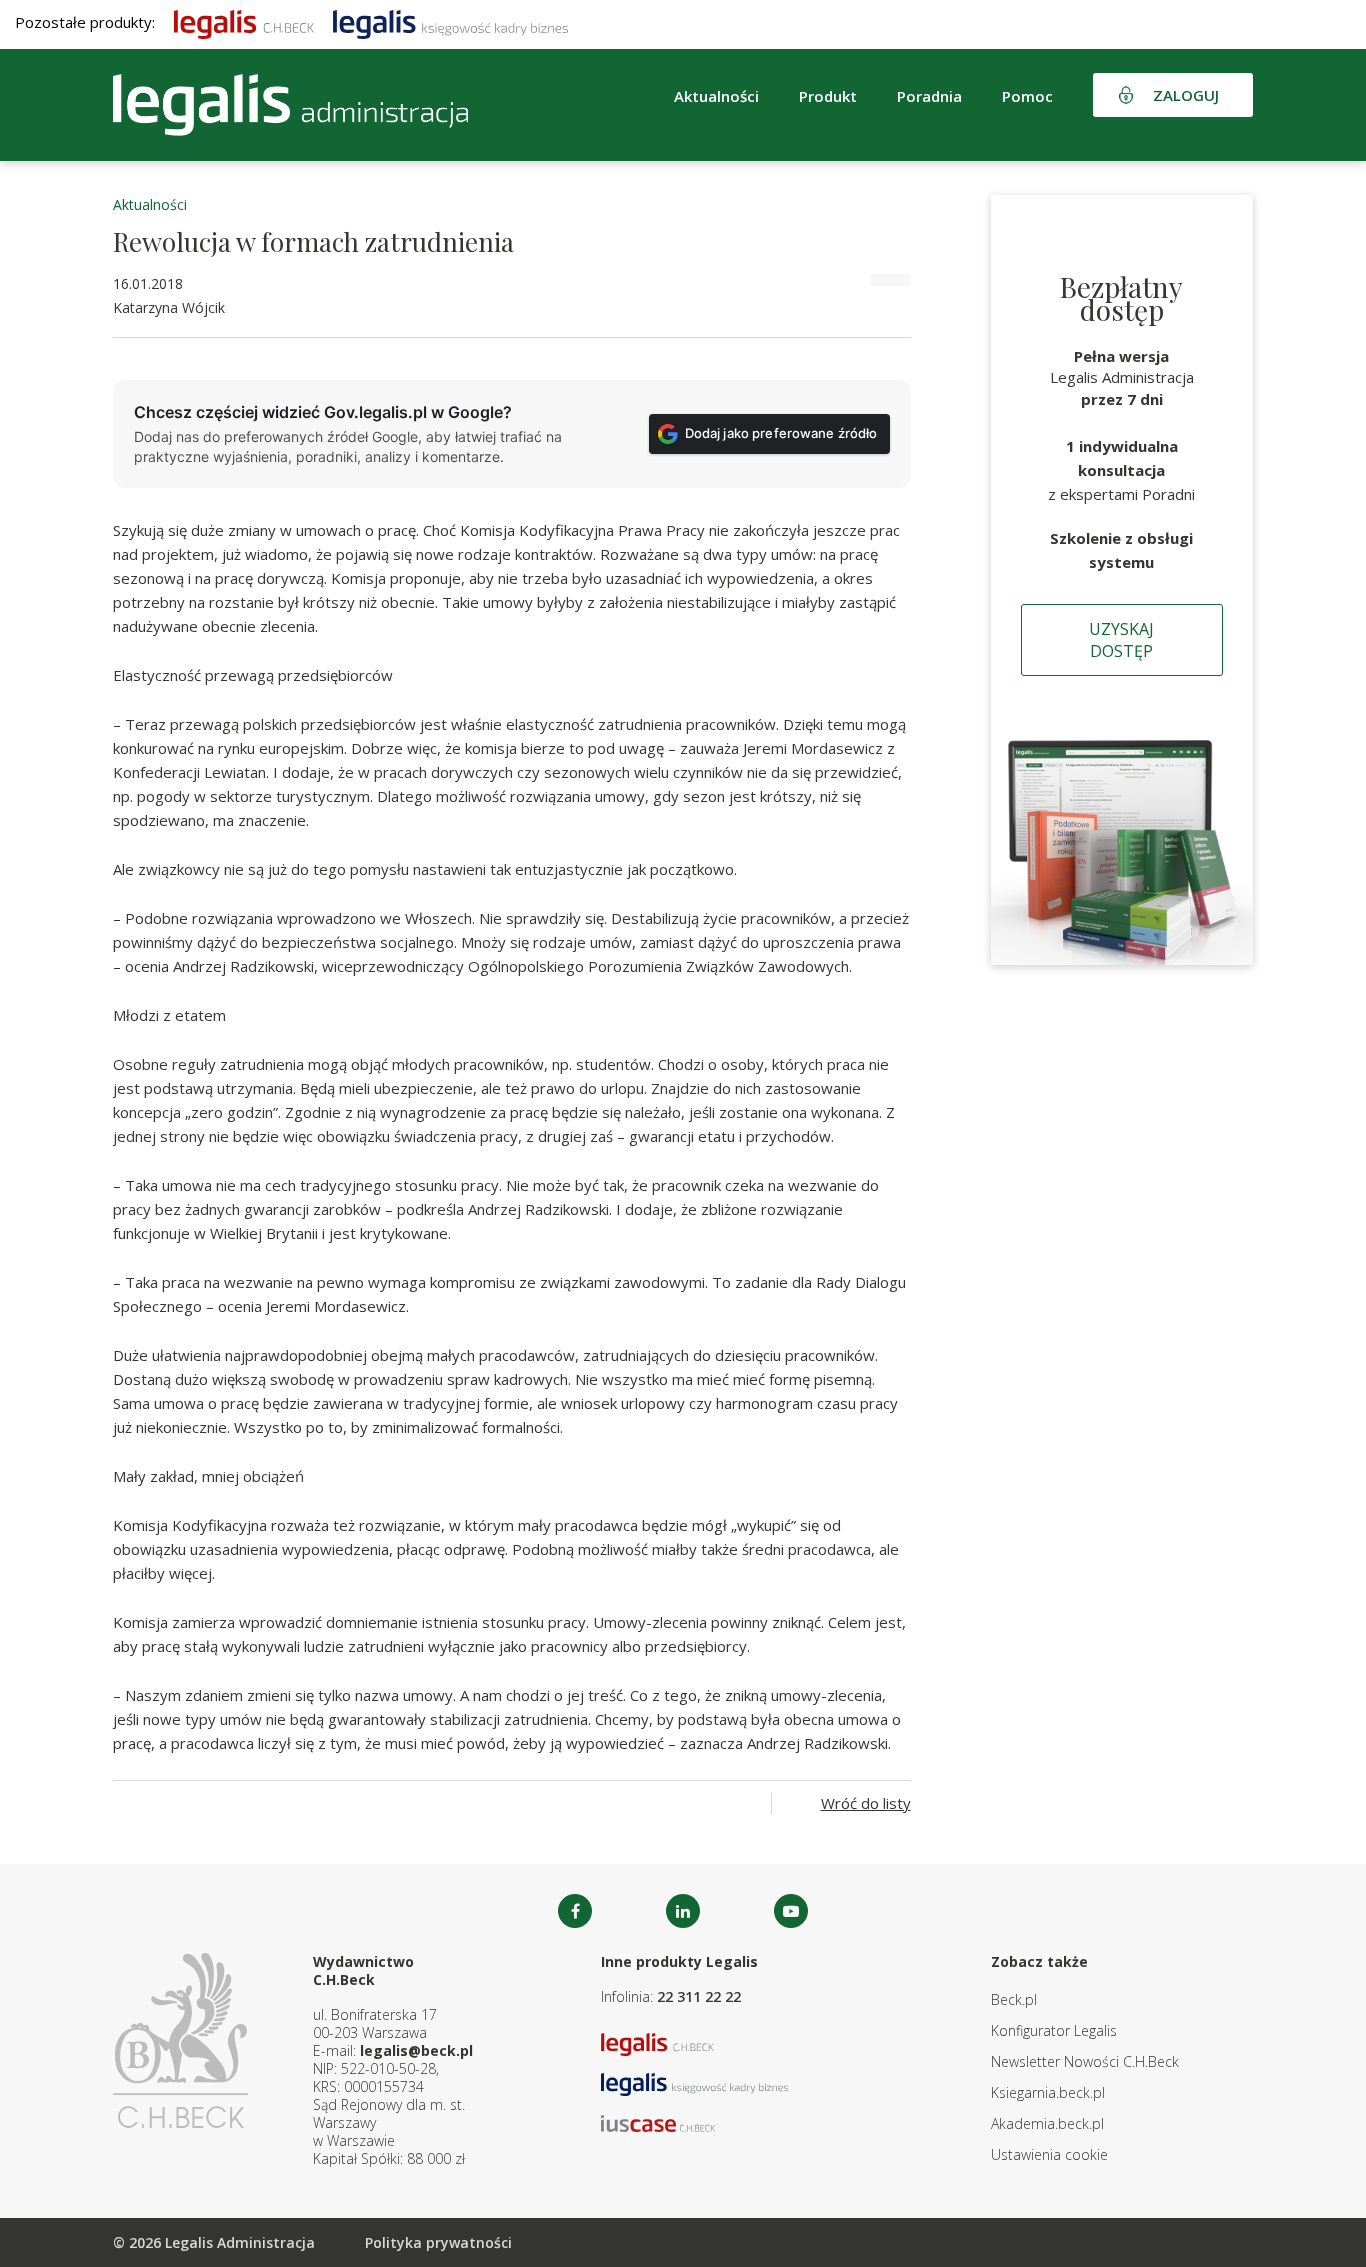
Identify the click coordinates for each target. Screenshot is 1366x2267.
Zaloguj (1186, 95)
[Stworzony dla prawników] (244, 22)
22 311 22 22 (699, 1996)
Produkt (828, 96)
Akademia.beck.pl (1047, 2123)
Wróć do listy (866, 1803)
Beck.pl (1014, 1999)
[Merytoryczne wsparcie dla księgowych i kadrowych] (450, 22)
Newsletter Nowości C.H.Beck (1085, 2061)
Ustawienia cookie (1049, 2154)
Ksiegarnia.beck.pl (1048, 2092)
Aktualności (150, 204)
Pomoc (1027, 96)
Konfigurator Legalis (1054, 2030)
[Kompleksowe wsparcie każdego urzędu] (290, 105)
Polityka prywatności (438, 2242)
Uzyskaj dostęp (1121, 640)
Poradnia (929, 96)
